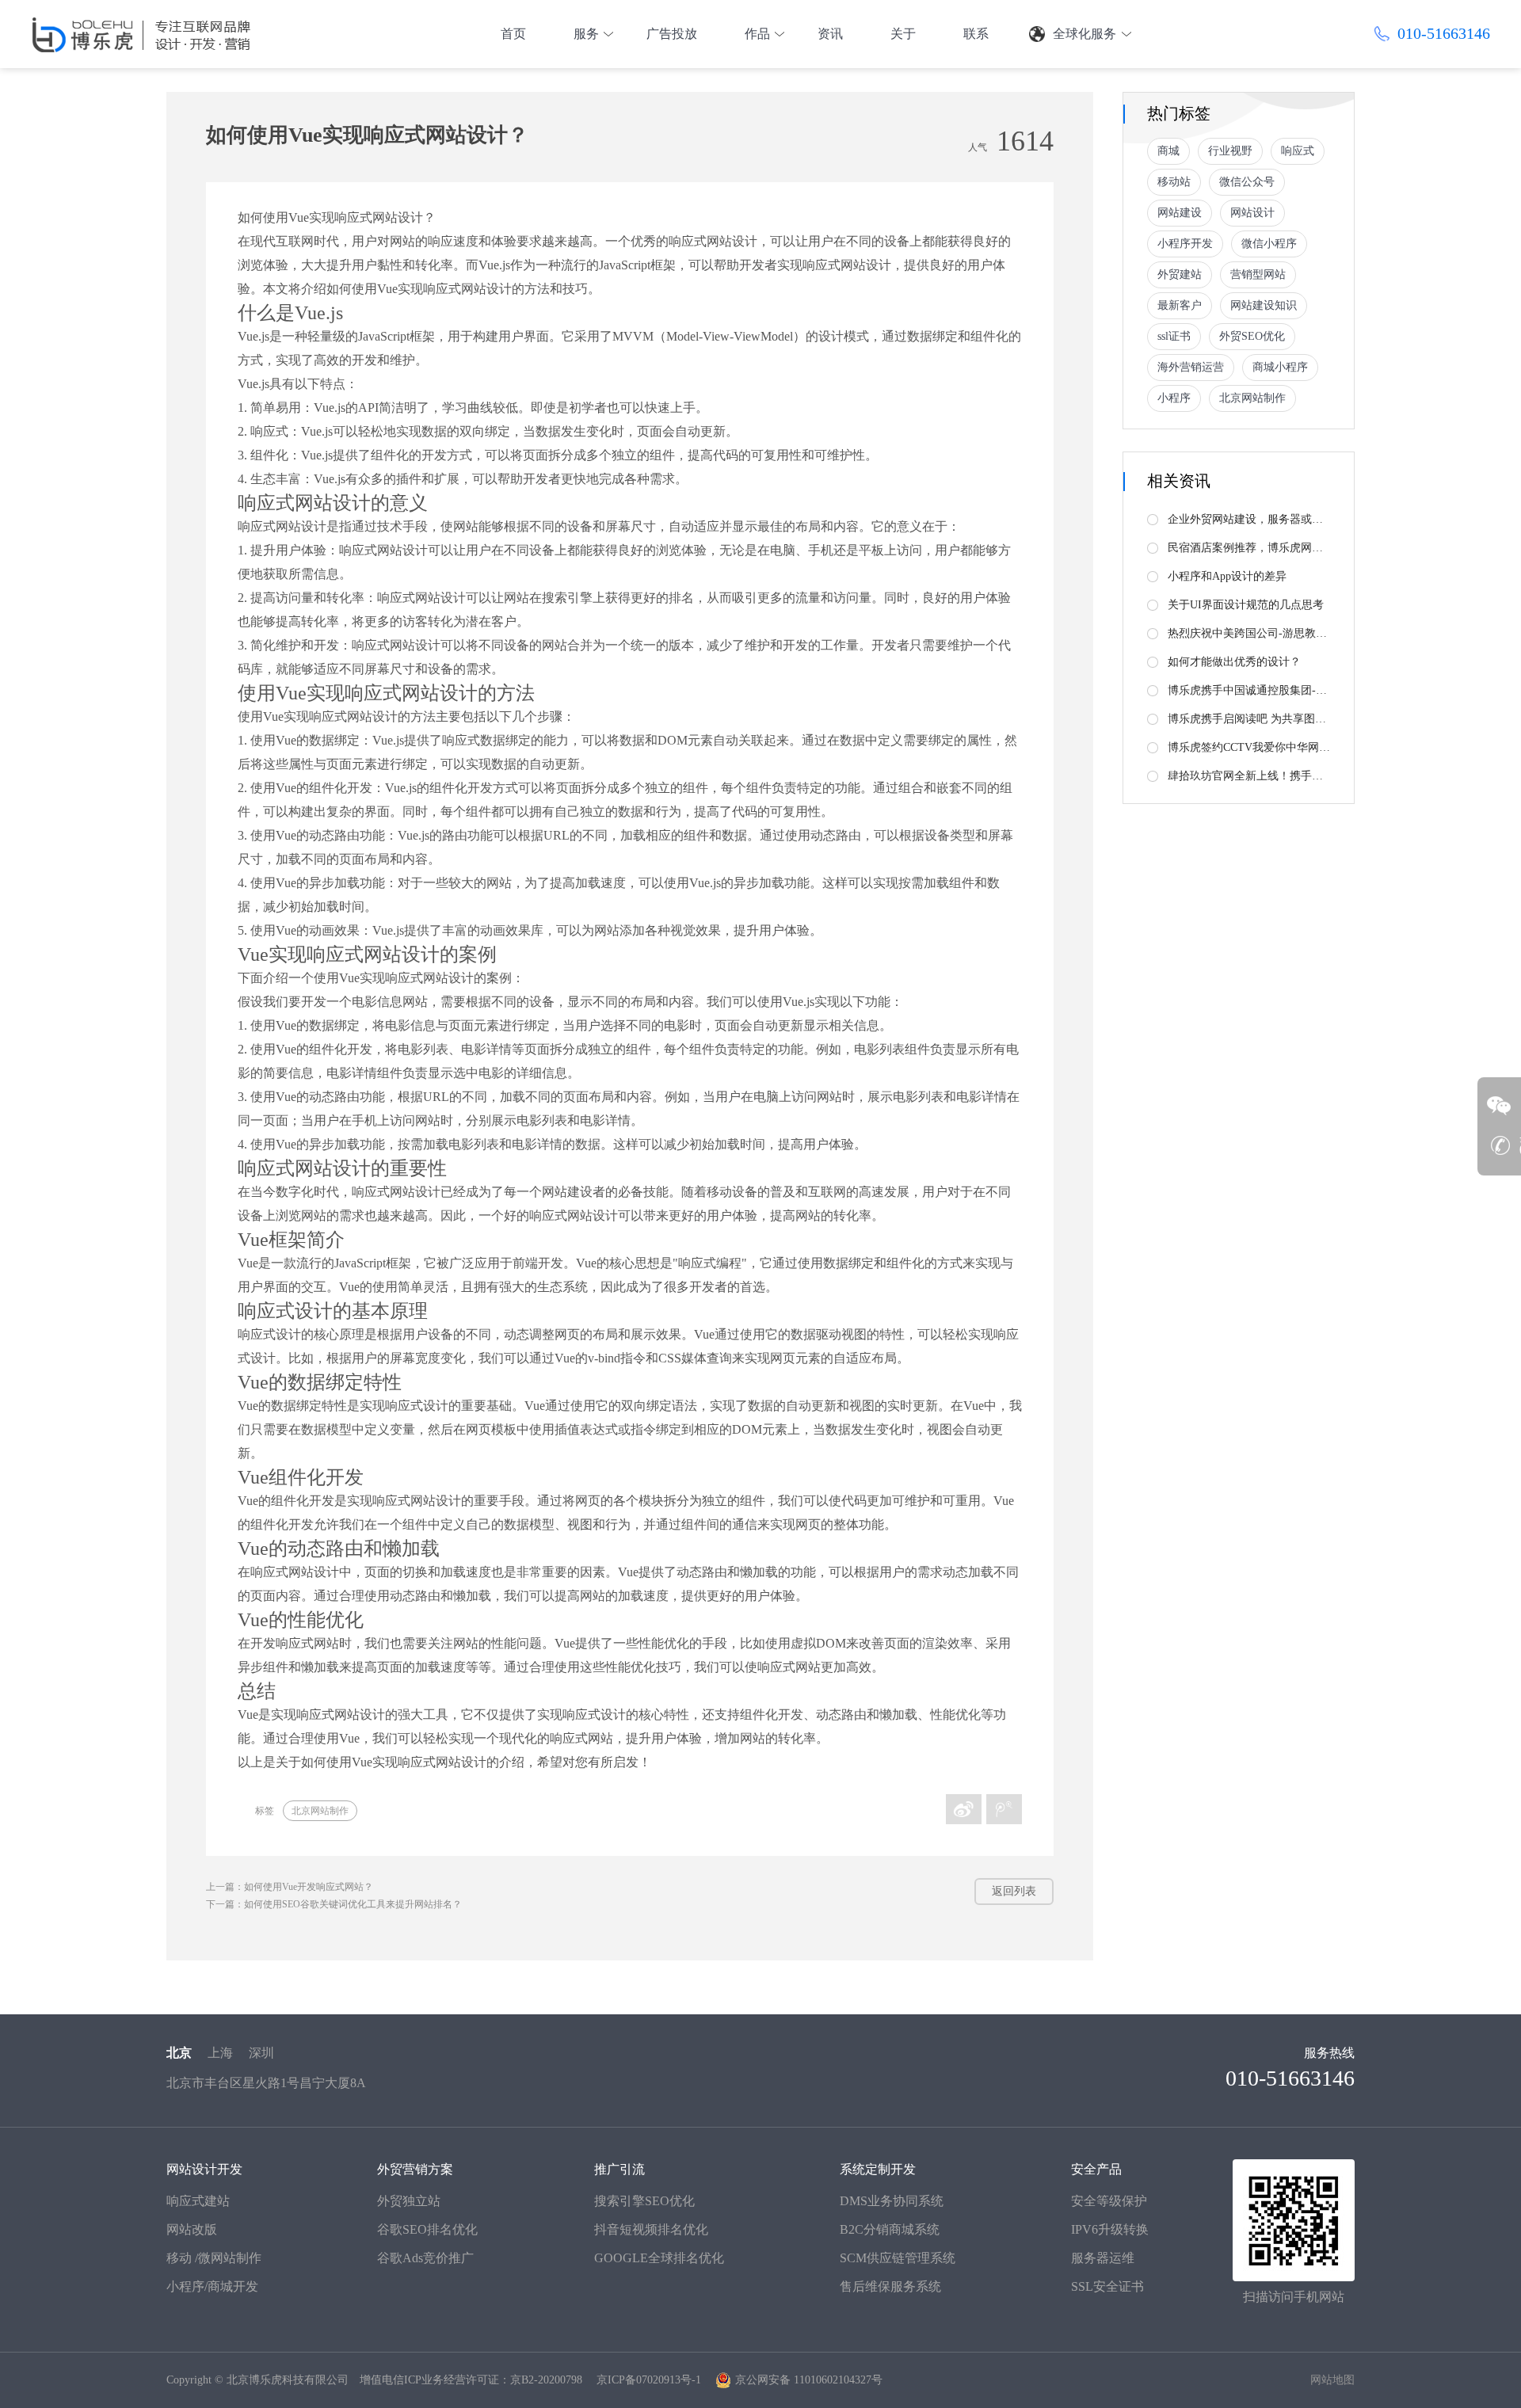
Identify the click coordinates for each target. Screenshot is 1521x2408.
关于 (903, 34)
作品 (757, 34)
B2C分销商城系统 (890, 2229)
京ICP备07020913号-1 (649, 2380)
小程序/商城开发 (212, 2286)
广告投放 (672, 34)
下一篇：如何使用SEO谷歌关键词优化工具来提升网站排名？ (334, 1904)
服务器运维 (1103, 2258)
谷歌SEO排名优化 (427, 2229)
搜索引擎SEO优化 (644, 2201)
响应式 (1298, 151)
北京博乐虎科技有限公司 (288, 2380)
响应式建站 (198, 2201)
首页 (513, 34)
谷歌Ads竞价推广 (425, 2258)
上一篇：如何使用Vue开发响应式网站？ (290, 1887)
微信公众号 (1247, 182)
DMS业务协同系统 (892, 2201)
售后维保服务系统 (890, 2286)
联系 (976, 34)
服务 (586, 34)
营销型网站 (1258, 274)
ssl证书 (1174, 336)
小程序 (1174, 398)
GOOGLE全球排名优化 (659, 2258)
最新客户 (1180, 305)
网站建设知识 (1264, 305)
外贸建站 (1180, 274)
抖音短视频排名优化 (651, 2229)
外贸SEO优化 (1252, 336)
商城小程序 (1280, 367)
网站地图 (1332, 2380)
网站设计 (1252, 213)
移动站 (1174, 182)
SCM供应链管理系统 (898, 2258)
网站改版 (192, 2229)
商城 (1168, 151)
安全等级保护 (1109, 2201)
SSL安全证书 (1107, 2286)
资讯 (830, 34)
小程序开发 (1185, 244)
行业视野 (1230, 151)
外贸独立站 (409, 2201)
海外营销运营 (1191, 367)
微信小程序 (1269, 244)
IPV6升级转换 (1110, 2229)
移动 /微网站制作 (214, 2258)
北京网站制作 (320, 1811)
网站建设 (1180, 213)
